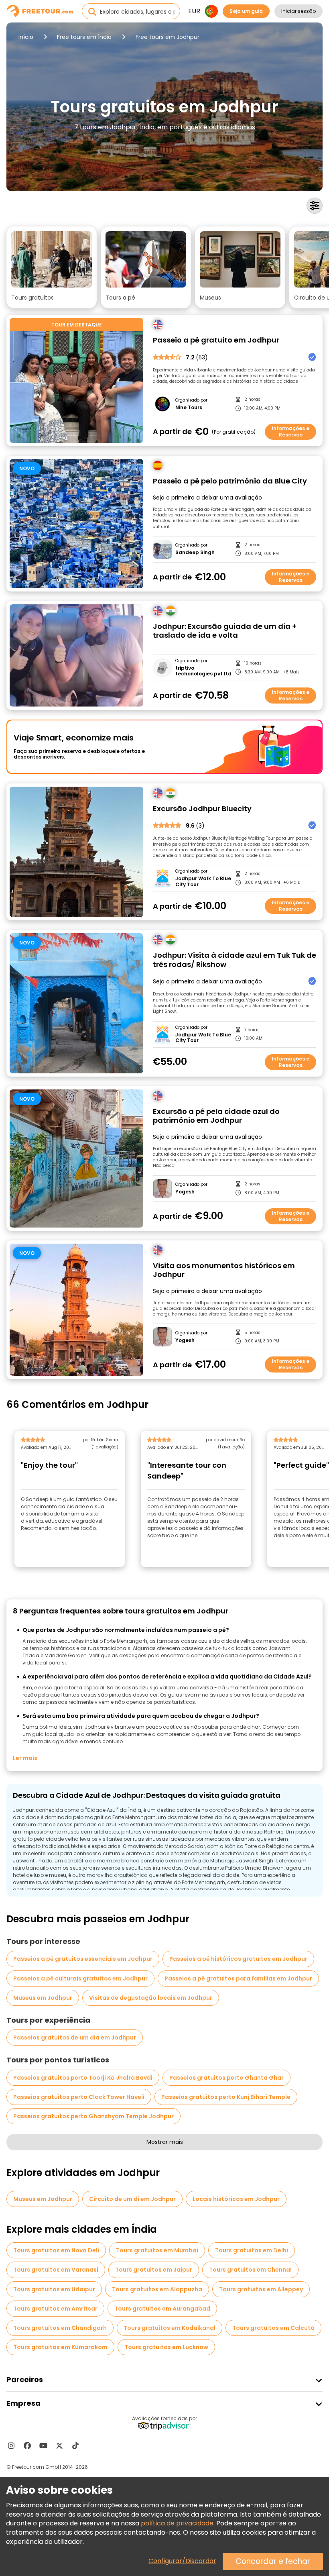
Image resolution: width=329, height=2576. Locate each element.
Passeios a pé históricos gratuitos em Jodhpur (238, 1959)
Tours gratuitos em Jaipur (154, 2270)
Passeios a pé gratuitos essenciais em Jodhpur (83, 1959)
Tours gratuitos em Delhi (252, 2250)
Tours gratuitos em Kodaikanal (170, 2328)
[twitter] (59, 2445)
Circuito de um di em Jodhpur (132, 2199)
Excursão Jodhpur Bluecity (202, 809)
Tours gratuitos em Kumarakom (60, 2347)
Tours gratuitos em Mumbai (157, 2250)
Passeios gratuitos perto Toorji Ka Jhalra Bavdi (83, 2078)
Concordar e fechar (273, 2561)
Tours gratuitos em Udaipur (54, 2289)
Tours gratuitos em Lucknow (166, 2347)
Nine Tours (189, 408)
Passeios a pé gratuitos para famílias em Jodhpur (238, 1978)
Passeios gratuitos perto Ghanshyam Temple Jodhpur (93, 2116)
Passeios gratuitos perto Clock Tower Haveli (79, 2097)
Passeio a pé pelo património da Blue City (230, 481)
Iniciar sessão (299, 11)
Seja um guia (246, 11)
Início (26, 37)
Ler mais (25, 1758)
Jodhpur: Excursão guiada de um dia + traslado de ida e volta (225, 631)
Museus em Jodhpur (43, 1998)
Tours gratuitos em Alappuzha (157, 2289)
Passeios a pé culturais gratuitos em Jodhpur (80, 1978)
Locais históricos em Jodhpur (236, 2199)
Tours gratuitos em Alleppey (261, 2289)
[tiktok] (75, 2445)
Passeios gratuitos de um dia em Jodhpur (75, 2038)
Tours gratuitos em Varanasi (56, 2270)
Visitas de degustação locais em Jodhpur (151, 1998)
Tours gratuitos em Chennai (250, 2270)
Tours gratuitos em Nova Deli (56, 2250)
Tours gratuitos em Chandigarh (60, 2328)
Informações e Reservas (290, 431)
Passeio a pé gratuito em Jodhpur (216, 340)
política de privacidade (177, 2523)
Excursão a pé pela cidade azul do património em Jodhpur (216, 1116)
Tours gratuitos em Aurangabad (162, 2309)
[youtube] (43, 2445)
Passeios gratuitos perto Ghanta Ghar (226, 2078)
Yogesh (185, 1192)
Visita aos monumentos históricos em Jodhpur (224, 1270)
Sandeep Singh (195, 553)
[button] (52, 267)
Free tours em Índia (84, 37)
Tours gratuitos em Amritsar (55, 2309)
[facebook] (27, 2445)
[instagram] (11, 2445)
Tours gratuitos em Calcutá (273, 2328)
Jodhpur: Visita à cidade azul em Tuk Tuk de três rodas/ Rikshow (235, 960)
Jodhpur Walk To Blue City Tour (203, 882)
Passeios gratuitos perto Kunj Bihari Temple (226, 2097)
